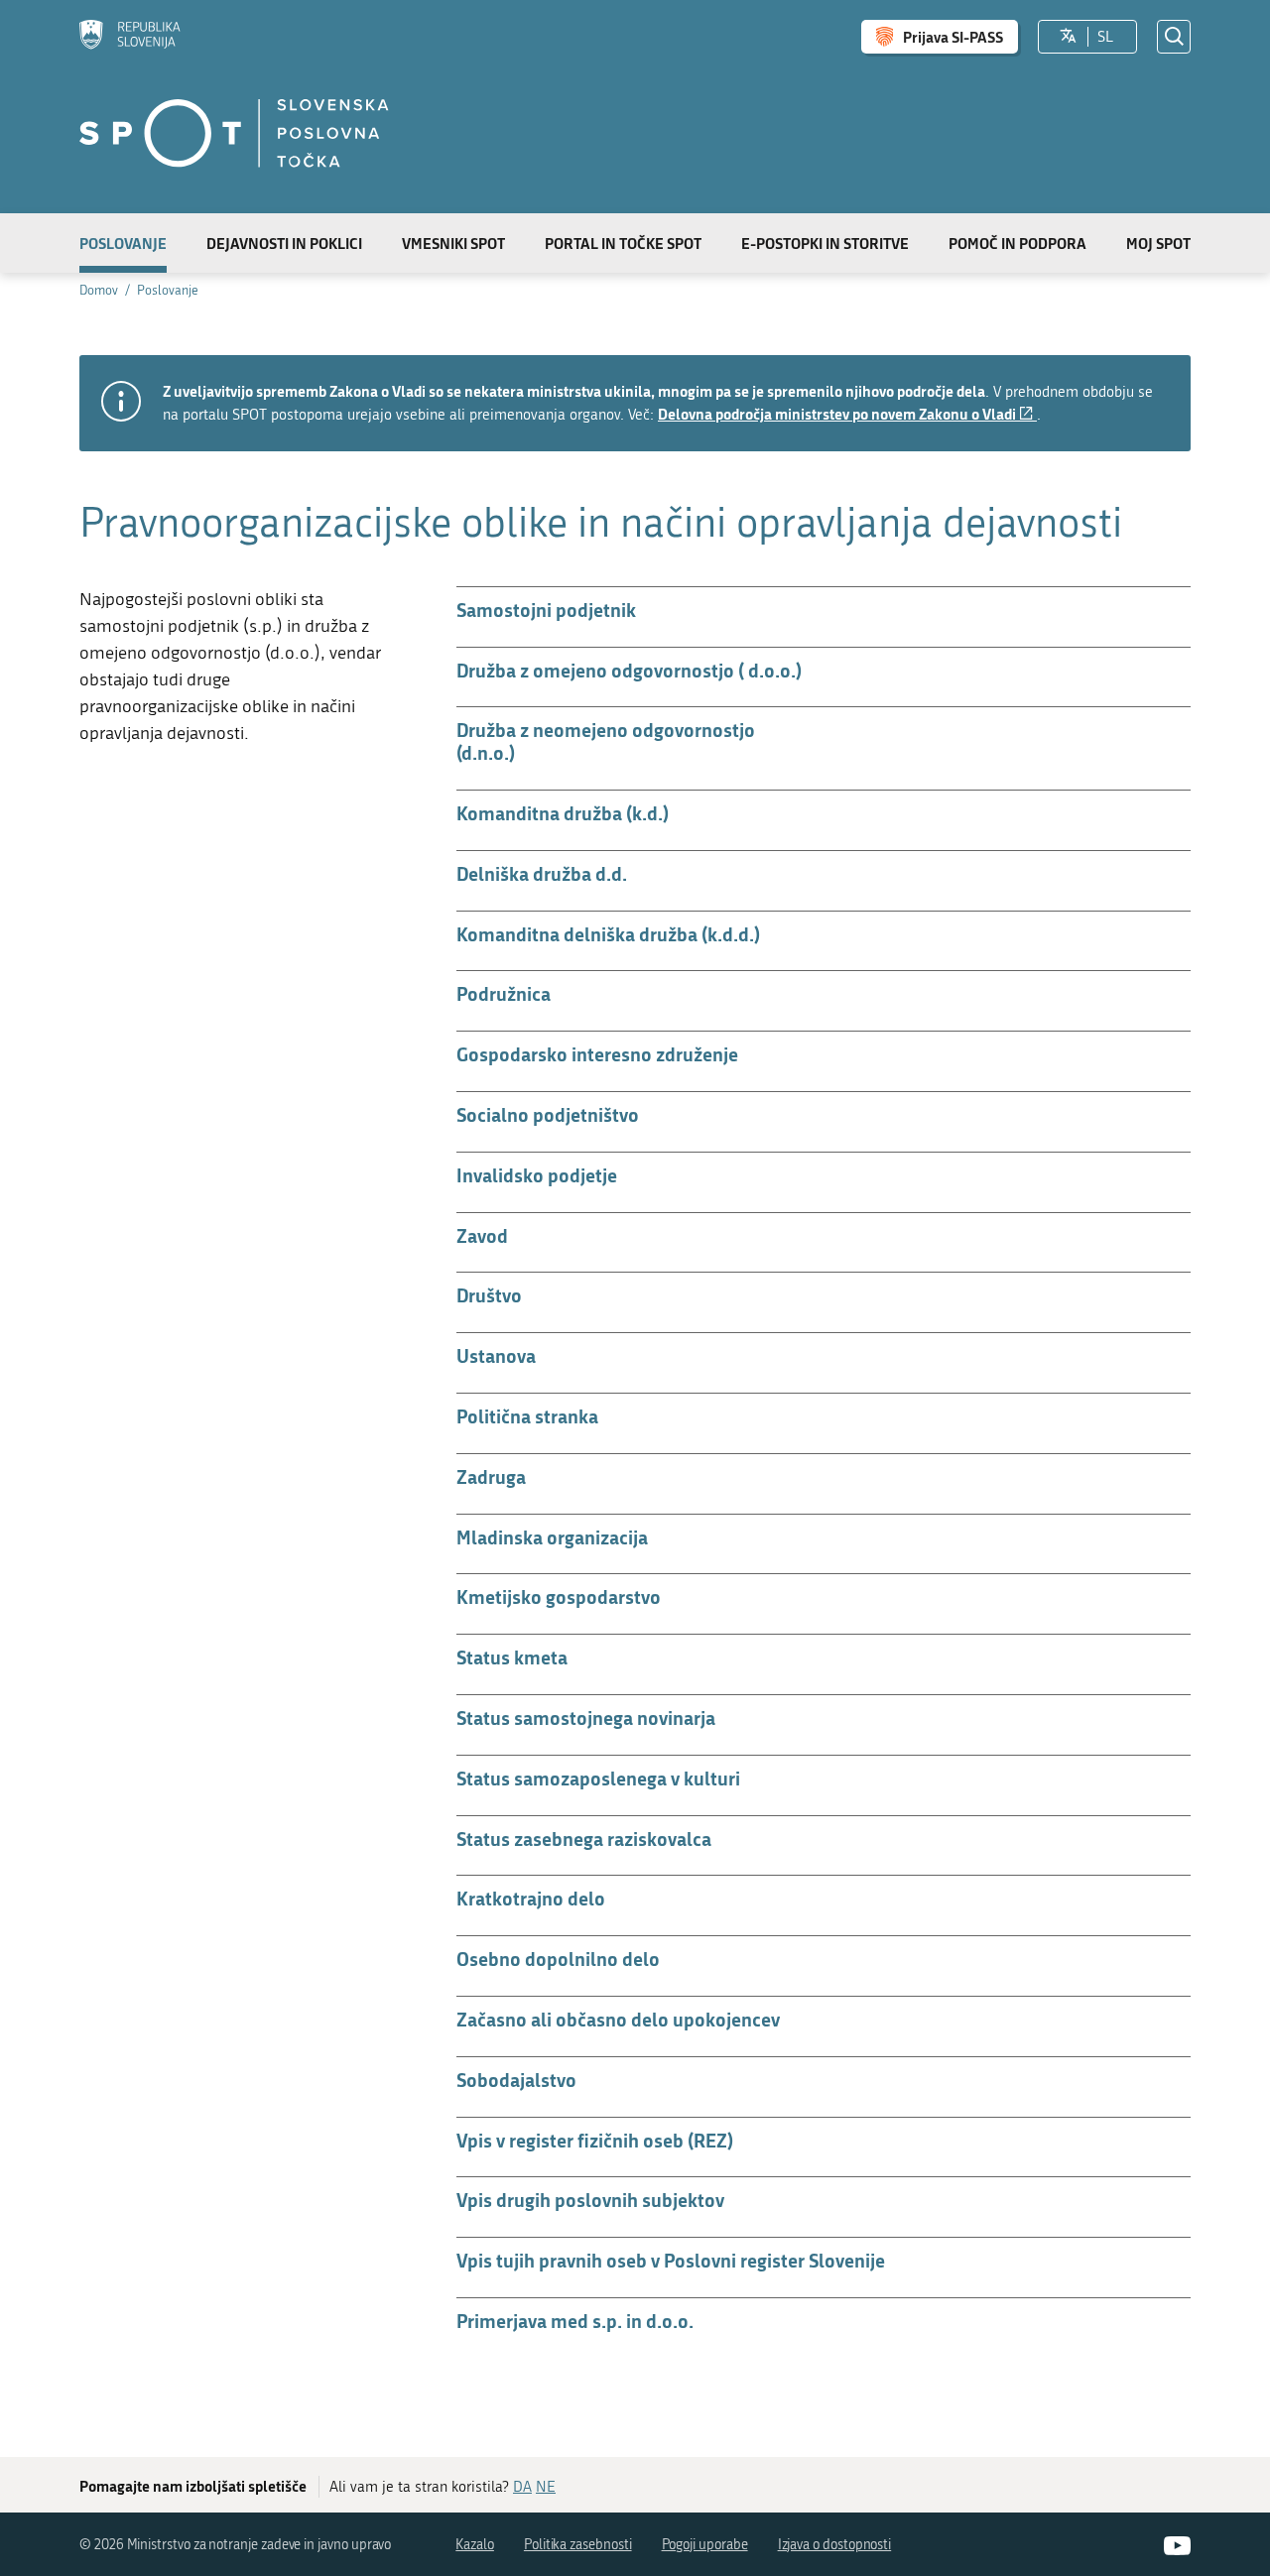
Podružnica (504, 993)
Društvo (489, 1295)
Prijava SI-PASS (953, 37)
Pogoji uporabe (705, 2545)
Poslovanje (123, 243)
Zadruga (491, 1476)
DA (522, 2487)
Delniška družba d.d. (542, 873)
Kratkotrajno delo (531, 1898)
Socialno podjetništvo (548, 1114)
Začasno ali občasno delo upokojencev (618, 2019)
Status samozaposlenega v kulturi (598, 1778)
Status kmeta (512, 1657)
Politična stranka (527, 1416)
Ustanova (496, 1355)
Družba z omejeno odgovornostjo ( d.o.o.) (629, 670)
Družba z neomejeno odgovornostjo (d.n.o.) (606, 741)
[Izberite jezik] (1068, 37)
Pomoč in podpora (1017, 243)
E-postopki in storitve (825, 243)
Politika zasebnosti (578, 2545)
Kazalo (475, 2545)
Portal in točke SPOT (623, 243)
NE (546, 2487)
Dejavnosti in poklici (284, 243)
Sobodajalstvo (516, 2080)
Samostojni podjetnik (546, 610)
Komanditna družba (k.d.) (563, 813)
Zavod (482, 1235)
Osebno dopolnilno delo (558, 1959)
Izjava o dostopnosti (835, 2545)
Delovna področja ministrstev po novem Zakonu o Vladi (847, 414)
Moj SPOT (1158, 243)
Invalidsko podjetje (537, 1175)
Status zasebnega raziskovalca (584, 1839)
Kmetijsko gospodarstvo (559, 1596)
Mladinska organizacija (552, 1537)
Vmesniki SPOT (453, 243)
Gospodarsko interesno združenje (597, 1054)
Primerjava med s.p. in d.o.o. (575, 2321)
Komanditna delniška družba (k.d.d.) (608, 934)
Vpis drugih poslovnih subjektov (590, 2200)
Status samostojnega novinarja (586, 1717)
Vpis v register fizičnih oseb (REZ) (595, 2140)
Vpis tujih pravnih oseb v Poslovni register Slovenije (671, 2260)
